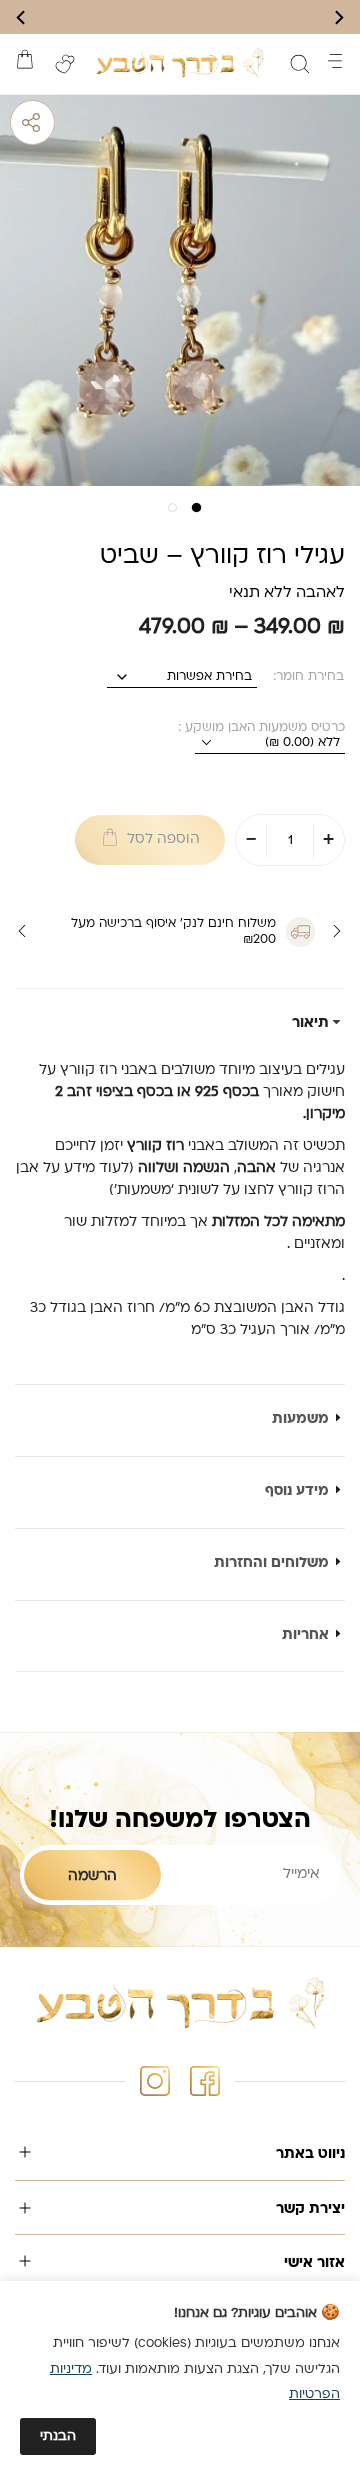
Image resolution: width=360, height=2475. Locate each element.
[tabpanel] (180, 293)
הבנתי (58, 2436)
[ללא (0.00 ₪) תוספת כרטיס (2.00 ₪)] (270, 744)
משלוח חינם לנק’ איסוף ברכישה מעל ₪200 (173, 932)
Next (22, 931)
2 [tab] (167, 513)
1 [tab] (193, 513)
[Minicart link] (25, 59)
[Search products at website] (300, 64)
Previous (323, 931)
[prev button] (338, 17)
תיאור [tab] (310, 1023)
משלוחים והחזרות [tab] (271, 1563)
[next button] (22, 17)
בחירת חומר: (308, 677)
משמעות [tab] (300, 1419)
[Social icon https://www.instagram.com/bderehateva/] (155, 2081)
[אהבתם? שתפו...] (110, 122)
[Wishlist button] (65, 64)
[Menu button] (335, 61)
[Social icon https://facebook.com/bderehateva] (205, 2081)
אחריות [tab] (305, 1635)
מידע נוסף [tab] (297, 1491)
